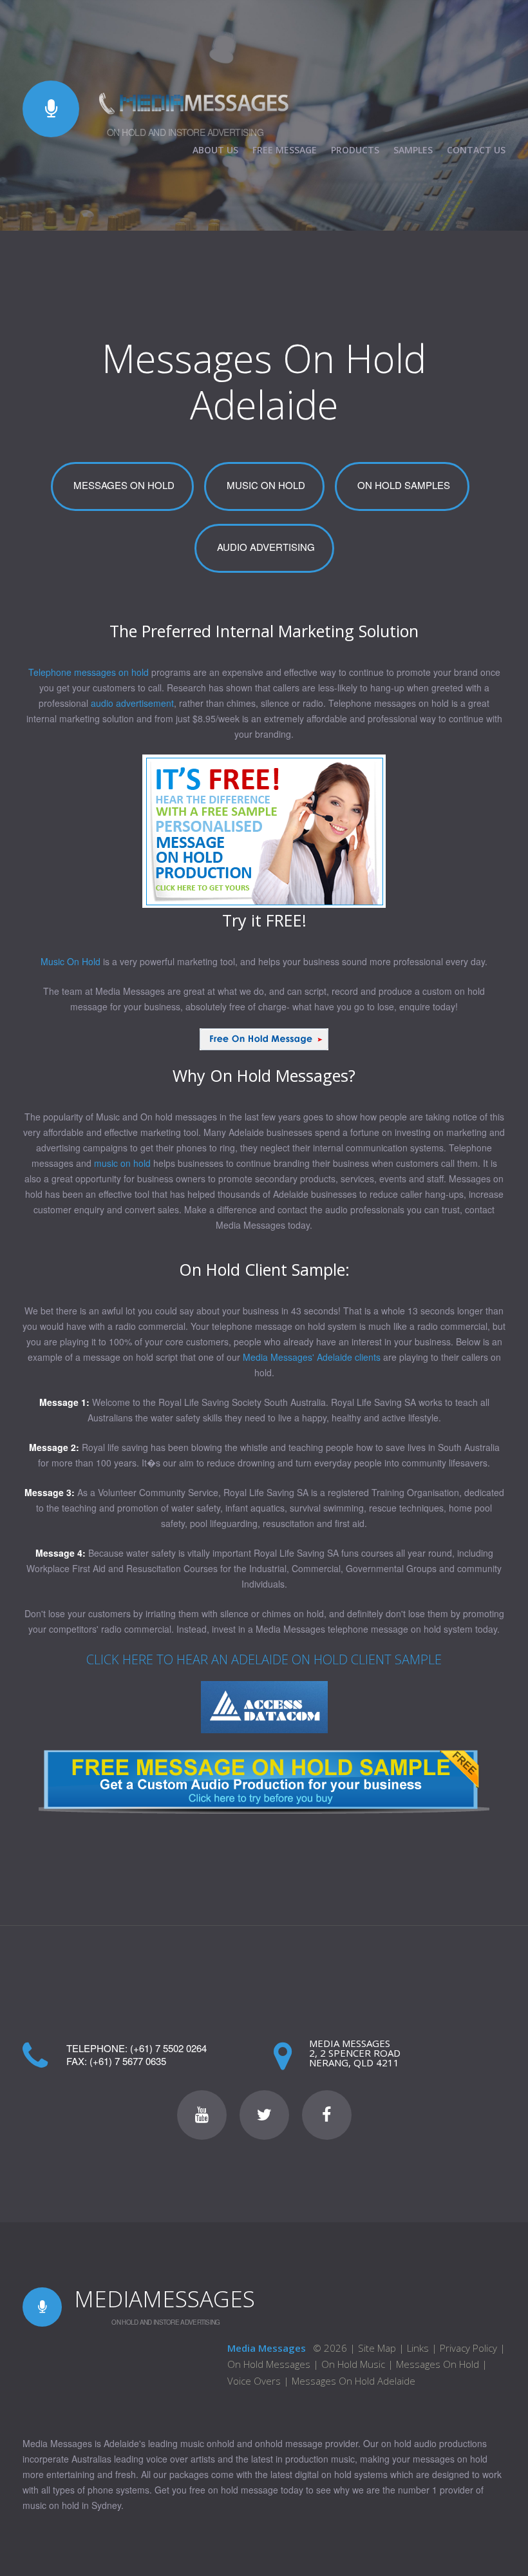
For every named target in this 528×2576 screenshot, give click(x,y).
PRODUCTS (355, 150)
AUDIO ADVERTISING (266, 547)
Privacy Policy (468, 2348)
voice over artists (181, 2459)
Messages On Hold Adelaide (354, 2381)
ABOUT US (215, 150)
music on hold (122, 1163)
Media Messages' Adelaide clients (312, 1357)
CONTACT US (476, 150)
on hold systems (354, 2474)
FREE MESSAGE (285, 150)
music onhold (207, 2443)
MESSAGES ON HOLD (124, 485)
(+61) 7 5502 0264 (168, 2048)
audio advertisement (132, 703)
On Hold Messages (269, 2364)
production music (320, 2459)
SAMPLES (413, 150)
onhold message (289, 2443)
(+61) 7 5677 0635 (128, 2061)
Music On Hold (71, 961)
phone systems (118, 2490)
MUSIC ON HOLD (266, 485)
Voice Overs (254, 2381)
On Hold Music (353, 2364)
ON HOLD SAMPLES (404, 485)
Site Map (377, 2348)
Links (418, 2348)
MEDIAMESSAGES (165, 2299)
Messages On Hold (439, 2364)
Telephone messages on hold (89, 672)
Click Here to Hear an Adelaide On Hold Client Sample (264, 1659)
